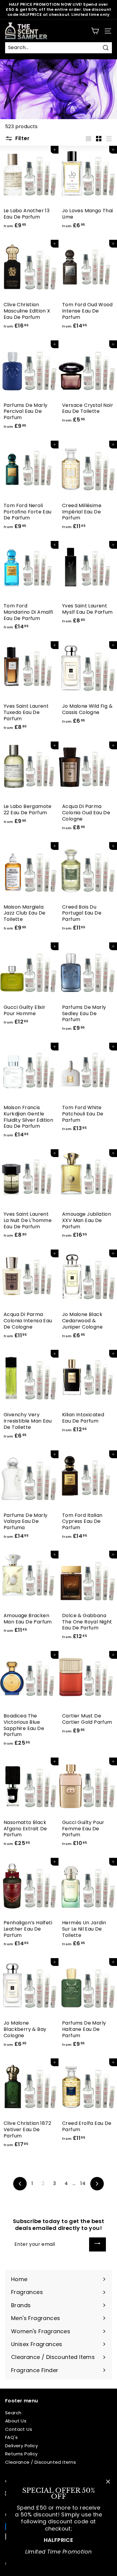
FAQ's (11, 2437)
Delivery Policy (21, 2446)
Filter (22, 138)
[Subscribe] (97, 2244)
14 (83, 2183)
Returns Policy (21, 2454)
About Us (16, 2421)
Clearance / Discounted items (40, 2462)
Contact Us (19, 2429)
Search (13, 2413)
